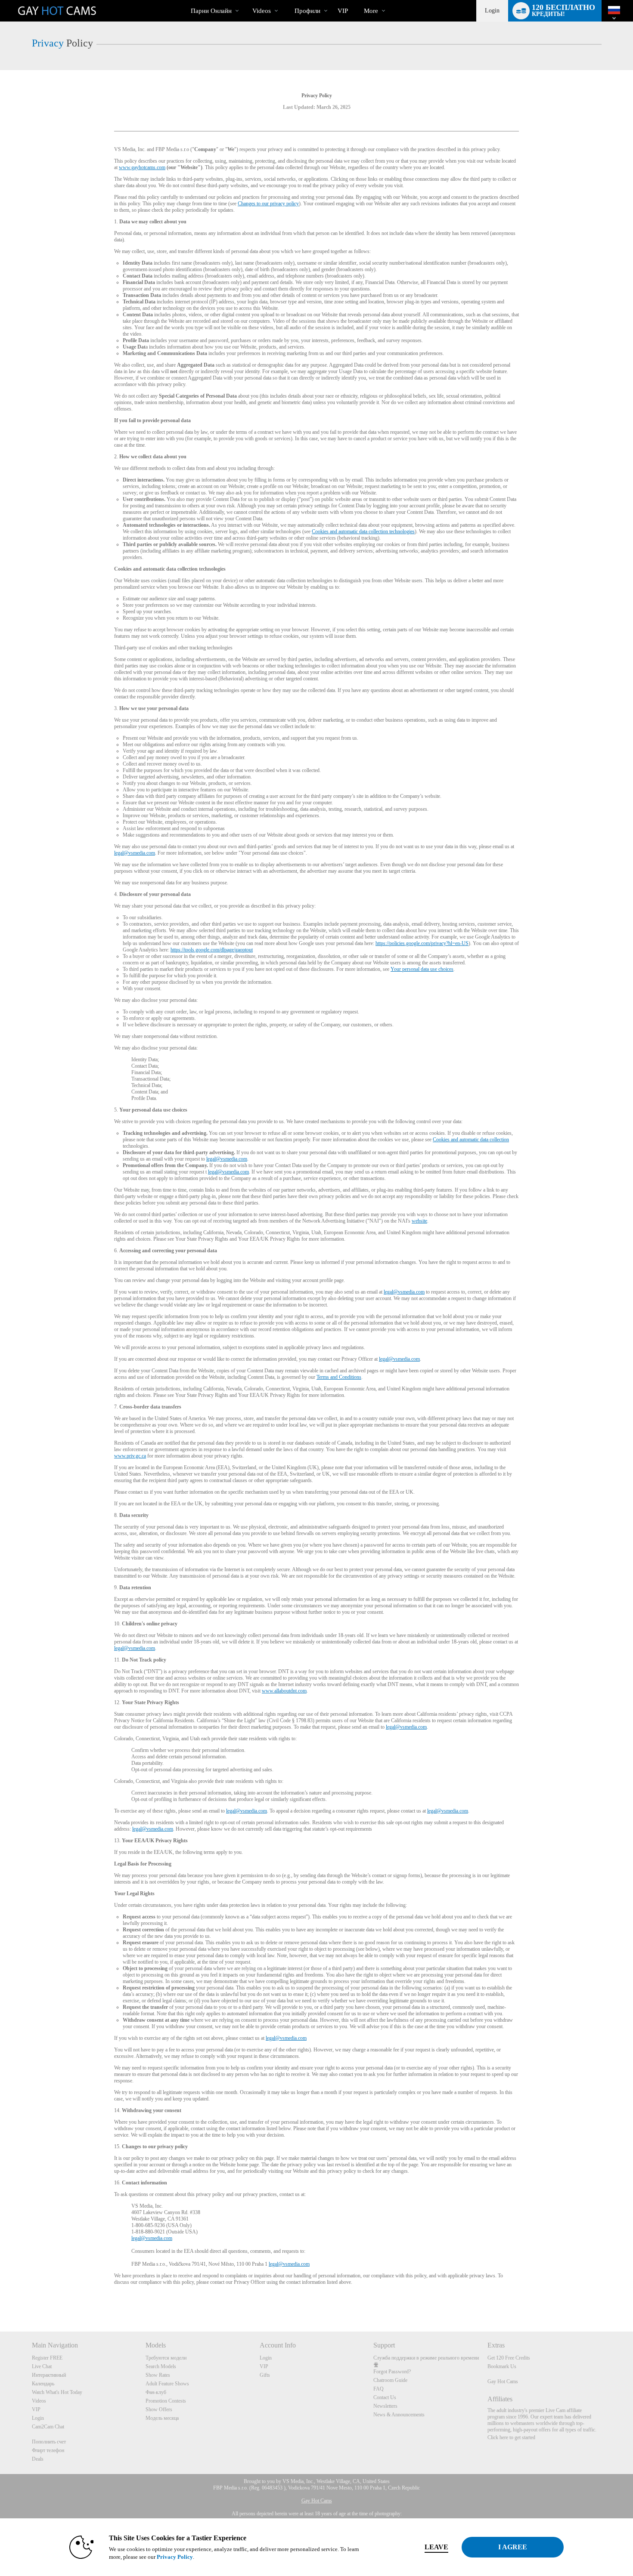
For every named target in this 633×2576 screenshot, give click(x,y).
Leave (436, 2547)
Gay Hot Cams (503, 2381)
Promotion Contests (166, 2401)
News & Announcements (399, 2415)
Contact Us (385, 2397)
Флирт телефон (48, 2450)
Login (492, 11)
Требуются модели (166, 2358)
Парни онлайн (211, 11)
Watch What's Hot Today (57, 2392)
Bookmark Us (502, 2366)
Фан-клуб (156, 2392)
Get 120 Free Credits (509, 2358)
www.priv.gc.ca (130, 1456)
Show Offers (159, 2409)
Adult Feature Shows (167, 2384)
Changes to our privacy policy (268, 204)
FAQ (379, 2389)
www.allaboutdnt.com (284, 1691)
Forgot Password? (392, 2372)
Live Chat (42, 2366)
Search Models (161, 2366)
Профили (307, 11)
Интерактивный (49, 2375)
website (419, 1221)
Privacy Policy (175, 2557)
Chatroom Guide (390, 2380)
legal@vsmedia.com (135, 853)
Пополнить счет (49, 2442)
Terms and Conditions (339, 1377)
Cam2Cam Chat (48, 2427)
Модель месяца (162, 2418)
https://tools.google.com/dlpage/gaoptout (212, 950)
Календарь (43, 2384)
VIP (343, 11)
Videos (262, 11)
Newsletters (385, 2406)
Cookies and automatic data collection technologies (363, 531)
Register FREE (47, 2358)
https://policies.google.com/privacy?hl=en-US (422, 943)
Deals (38, 2459)
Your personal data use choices (422, 969)
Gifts (265, 2375)
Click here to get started (511, 2437)
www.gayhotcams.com (142, 167)
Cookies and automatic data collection (471, 1140)
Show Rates (158, 2375)
